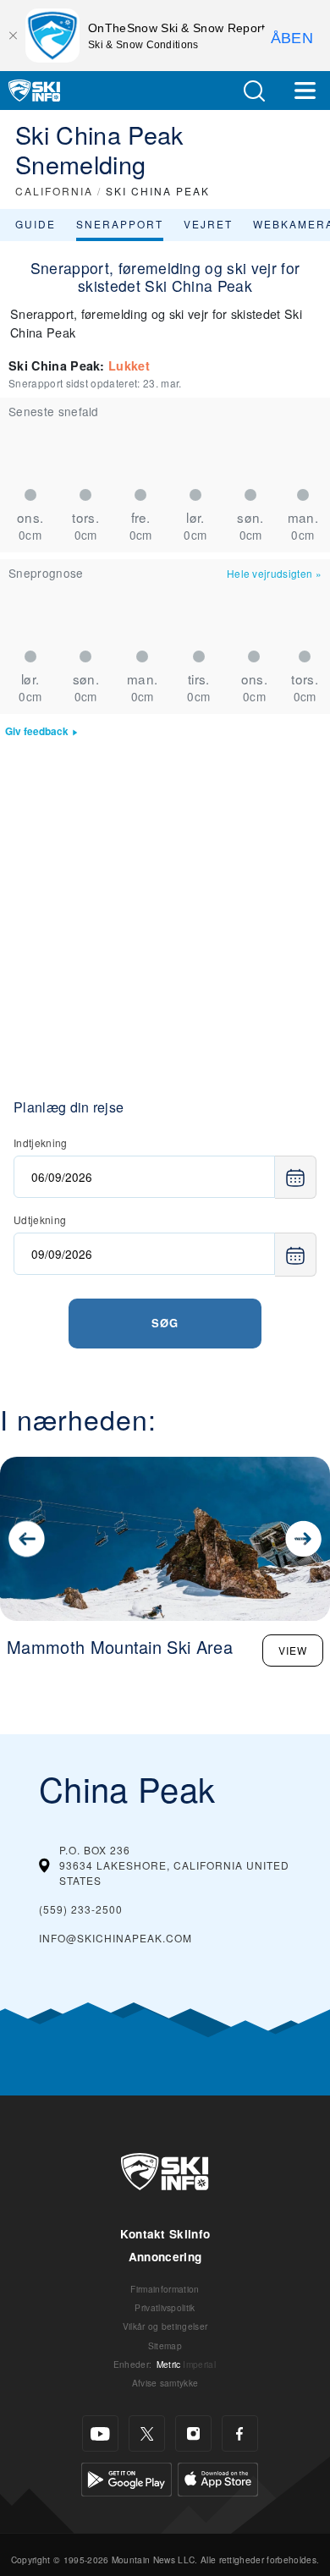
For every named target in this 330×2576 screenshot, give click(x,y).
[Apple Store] (218, 2477)
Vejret (208, 224)
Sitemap (165, 2345)
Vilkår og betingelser (165, 2326)
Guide (36, 224)
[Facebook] (240, 2433)
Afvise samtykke (165, 2383)
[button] (254, 91)
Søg (165, 1323)
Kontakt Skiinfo (165, 2234)
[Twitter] (147, 2433)
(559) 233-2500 (81, 1909)
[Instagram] (193, 2433)
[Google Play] (126, 2477)
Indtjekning (41, 1142)
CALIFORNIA (54, 191)
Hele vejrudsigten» (274, 573)
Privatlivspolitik (165, 2307)
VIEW (293, 1650)
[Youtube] (100, 2433)
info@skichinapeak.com (115, 1938)
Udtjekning (40, 1219)
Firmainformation (165, 2289)
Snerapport (120, 224)
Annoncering (165, 2257)
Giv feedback (37, 731)
